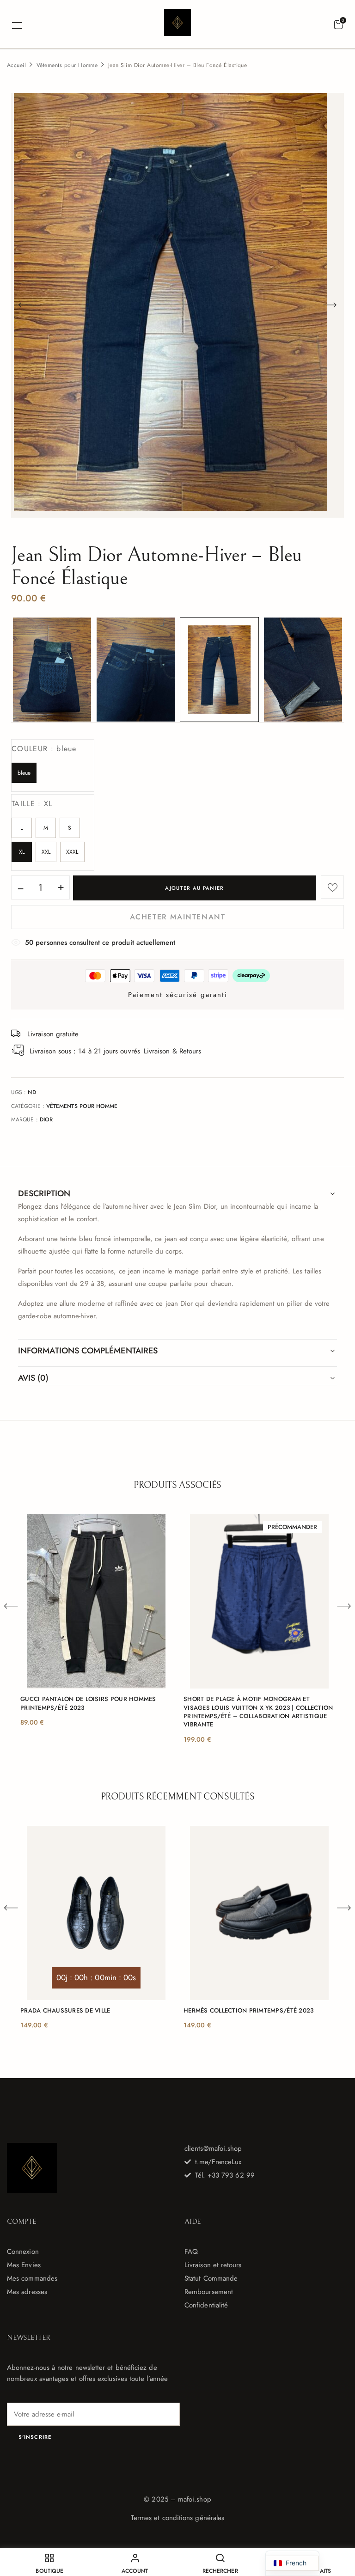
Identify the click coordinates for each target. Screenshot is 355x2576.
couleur (44, 749)
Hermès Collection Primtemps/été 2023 (248, 2011)
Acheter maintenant (178, 917)
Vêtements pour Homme (67, 65)
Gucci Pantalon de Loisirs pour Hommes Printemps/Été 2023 (88, 1703)
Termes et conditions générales (177, 2518)
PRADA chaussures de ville (65, 2011)
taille (32, 804)
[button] (338, 25)
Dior (46, 1120)
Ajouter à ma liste (332, 887)
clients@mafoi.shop (213, 2148)
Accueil (16, 65)
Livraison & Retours (172, 1051)
